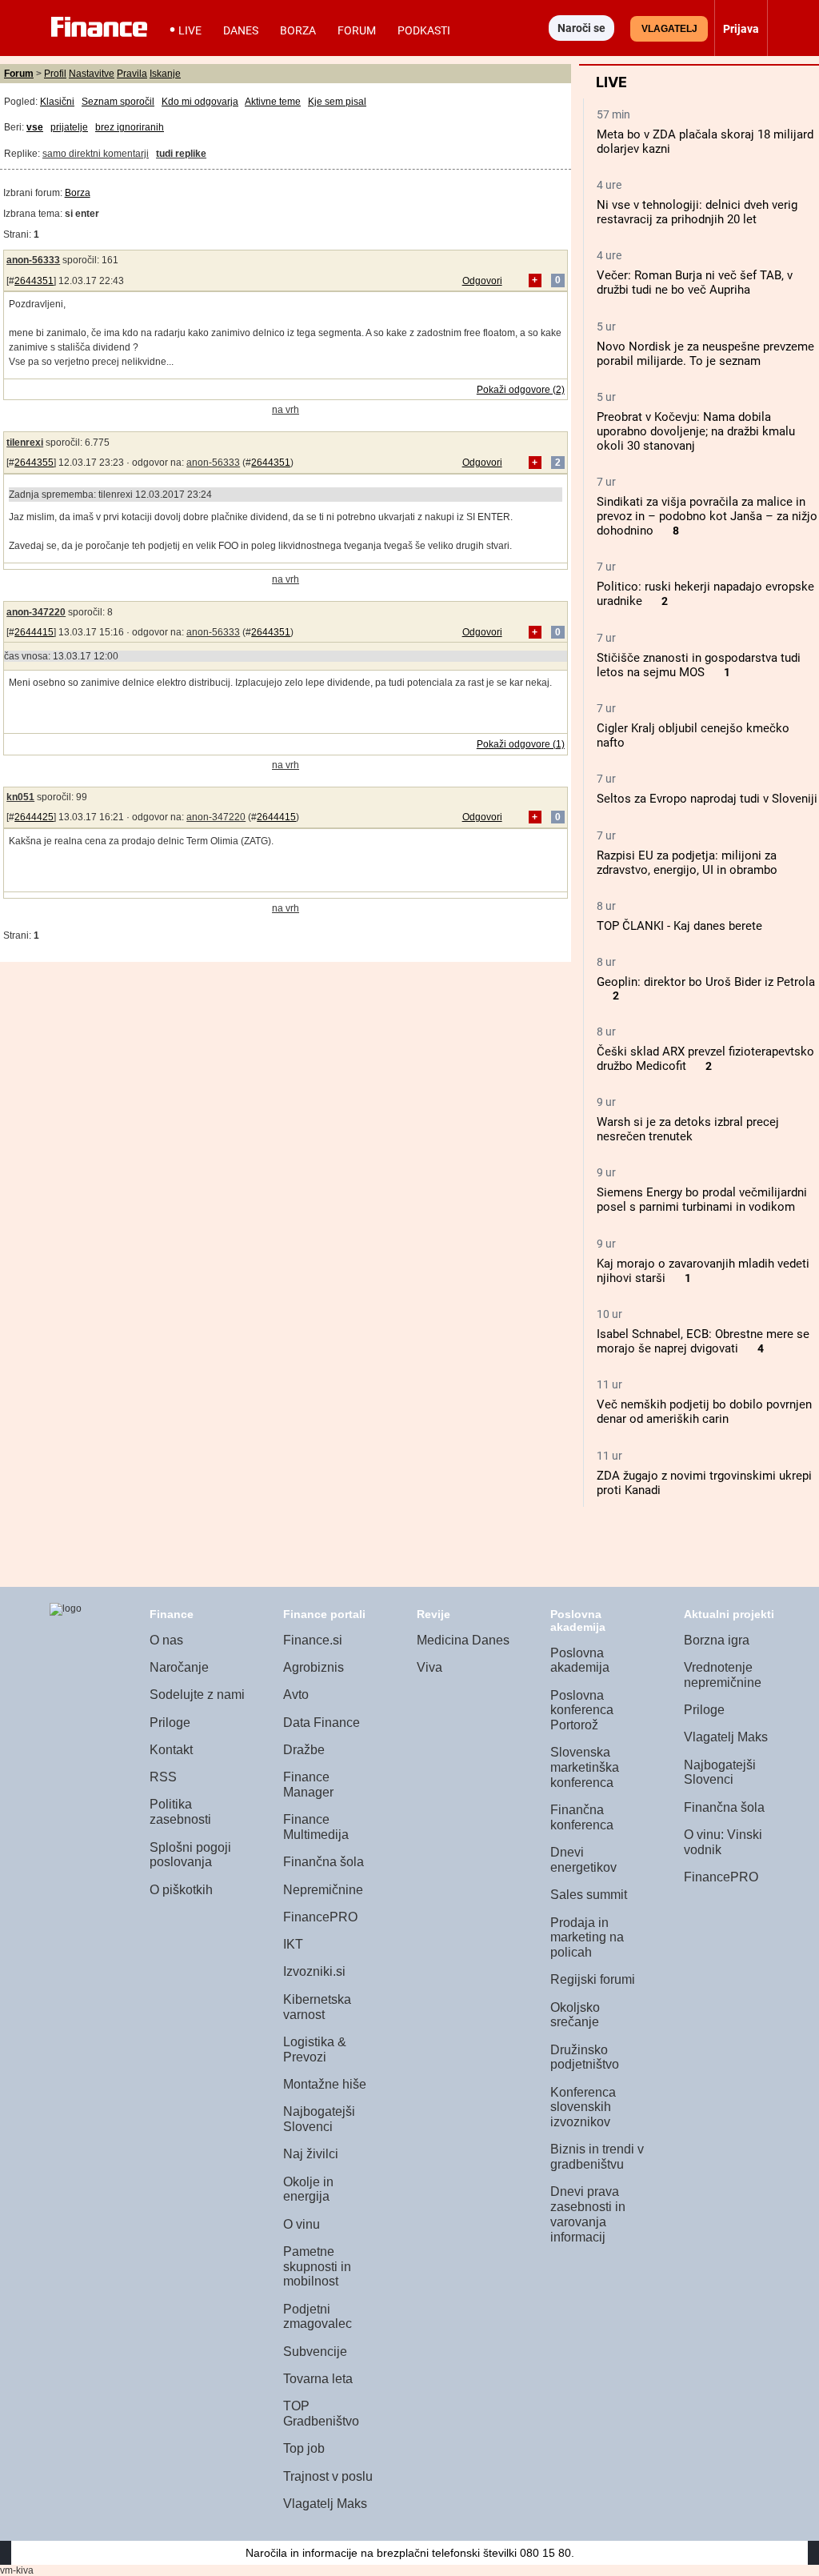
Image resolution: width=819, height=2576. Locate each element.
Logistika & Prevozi (315, 2049)
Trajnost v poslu (328, 2476)
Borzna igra (717, 1640)
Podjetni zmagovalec (318, 2317)
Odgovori (482, 281)
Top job (304, 2448)
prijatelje (69, 127)
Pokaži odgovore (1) (521, 744)
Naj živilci (311, 2154)
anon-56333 (33, 260)
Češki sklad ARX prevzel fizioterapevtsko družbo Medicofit (705, 1059)
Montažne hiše (325, 2084)
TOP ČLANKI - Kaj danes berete (679, 926)
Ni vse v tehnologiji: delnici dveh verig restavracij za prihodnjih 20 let (697, 212)
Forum (357, 30)
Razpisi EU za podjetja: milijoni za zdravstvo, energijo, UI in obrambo (687, 863)
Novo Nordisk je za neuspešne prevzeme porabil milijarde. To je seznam (705, 354)
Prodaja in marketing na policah (587, 1937)
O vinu (302, 2224)
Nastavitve (92, 74)
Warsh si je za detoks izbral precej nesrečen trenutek (688, 1129)
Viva (429, 1667)
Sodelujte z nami (197, 1695)
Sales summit (589, 1895)
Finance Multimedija (316, 1827)
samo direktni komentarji (96, 154)
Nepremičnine (323, 1890)
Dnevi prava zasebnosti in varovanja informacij (588, 2214)
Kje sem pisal (337, 102)
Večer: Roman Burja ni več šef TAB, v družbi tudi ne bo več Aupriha (695, 282)
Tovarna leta (318, 2379)
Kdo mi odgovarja (200, 102)
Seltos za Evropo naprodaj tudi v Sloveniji (707, 799)
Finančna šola (324, 1862)
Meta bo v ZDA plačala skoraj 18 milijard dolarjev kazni (705, 142)
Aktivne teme (273, 102)
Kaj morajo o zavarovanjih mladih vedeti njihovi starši (703, 1271)
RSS (163, 1777)
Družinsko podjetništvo (585, 2057)
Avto (296, 1695)
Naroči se (581, 28)
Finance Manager (308, 1785)
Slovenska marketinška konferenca (585, 1767)
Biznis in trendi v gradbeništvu (597, 2157)
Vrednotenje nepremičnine (723, 1675)
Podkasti (424, 30)
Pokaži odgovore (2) (521, 390)
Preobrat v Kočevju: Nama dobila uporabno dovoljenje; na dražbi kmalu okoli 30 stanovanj (696, 431)
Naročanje (179, 1667)
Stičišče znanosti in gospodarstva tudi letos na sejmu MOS (699, 665)
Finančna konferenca (582, 1817)
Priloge (170, 1723)
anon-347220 (36, 612)
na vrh (286, 410)
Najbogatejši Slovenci (319, 2119)
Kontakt (171, 1750)
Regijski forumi (593, 1979)
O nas (166, 1640)
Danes (241, 30)
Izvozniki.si (314, 1971)
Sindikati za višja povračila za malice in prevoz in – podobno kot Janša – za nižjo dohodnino (707, 516)
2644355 (34, 463)
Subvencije (315, 2352)
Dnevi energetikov (583, 1860)
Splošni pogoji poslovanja (190, 1855)
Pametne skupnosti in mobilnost (317, 2266)
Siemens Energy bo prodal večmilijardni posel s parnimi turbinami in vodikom (702, 1200)
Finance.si (313, 1640)
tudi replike (181, 154)
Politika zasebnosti (180, 1812)
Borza (298, 30)
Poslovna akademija (580, 1661)
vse (35, 127)
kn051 (20, 797)
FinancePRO (320, 1917)
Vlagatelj (669, 29)
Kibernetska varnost (317, 2007)
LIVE (190, 30)
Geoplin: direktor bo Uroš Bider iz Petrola (706, 982)
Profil (55, 74)
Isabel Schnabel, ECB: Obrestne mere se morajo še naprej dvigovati (703, 1341)
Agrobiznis (314, 1667)
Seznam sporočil (118, 102)
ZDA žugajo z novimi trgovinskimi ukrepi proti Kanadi (704, 1483)
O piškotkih (181, 1890)
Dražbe (304, 1750)
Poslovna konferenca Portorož (582, 1710)
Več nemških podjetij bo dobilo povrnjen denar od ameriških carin (704, 1412)
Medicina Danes (463, 1640)
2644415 (34, 632)
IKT (293, 1944)
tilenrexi (25, 443)
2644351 (34, 281)
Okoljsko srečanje (575, 2015)
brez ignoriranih (130, 127)
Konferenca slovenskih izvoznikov (583, 2107)
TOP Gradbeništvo (321, 2414)
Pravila (132, 74)
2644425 (34, 817)
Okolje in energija (308, 2189)
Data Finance (322, 1723)
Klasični (57, 102)
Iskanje (165, 74)
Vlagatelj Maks (325, 2504)
